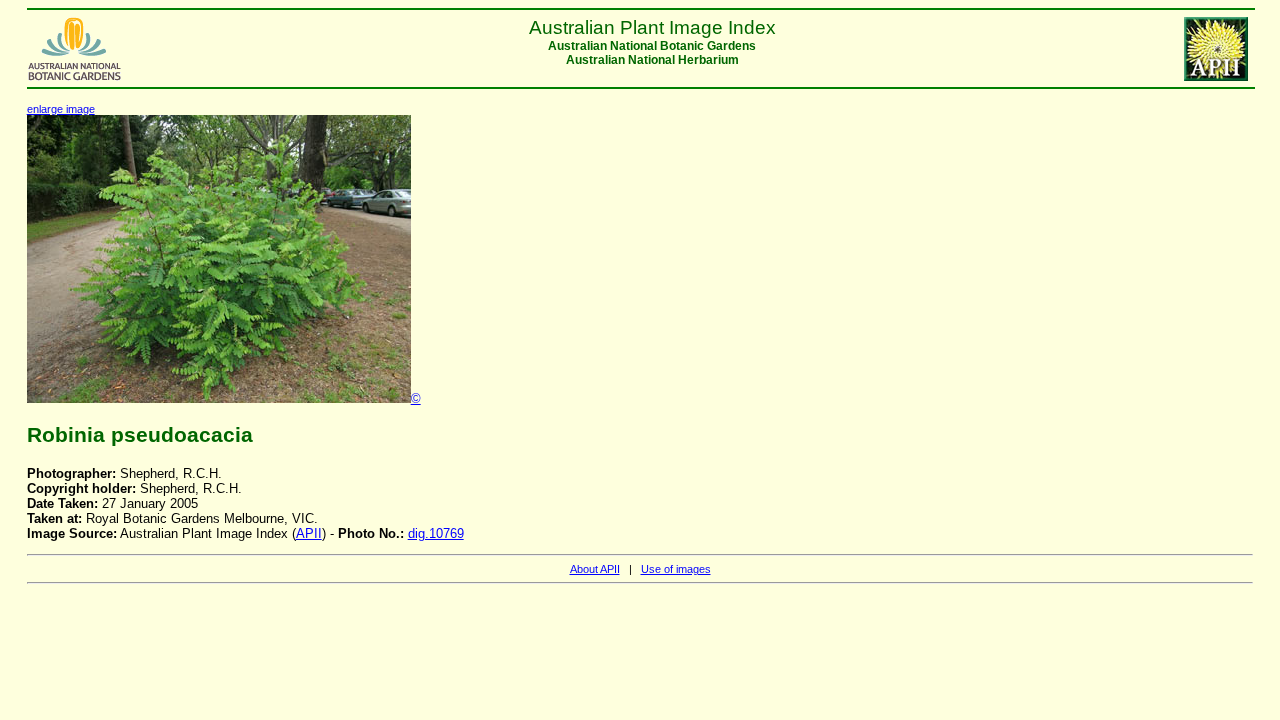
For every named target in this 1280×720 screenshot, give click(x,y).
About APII (595, 569)
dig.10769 (436, 533)
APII (309, 533)
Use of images (676, 569)
